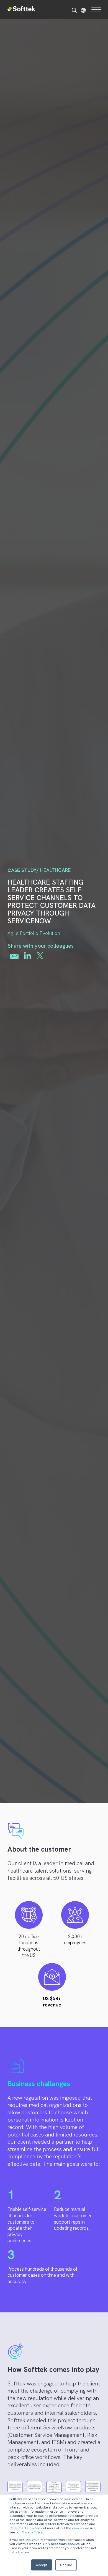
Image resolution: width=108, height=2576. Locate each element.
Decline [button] (66, 2565)
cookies (78, 2528)
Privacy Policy (32, 2532)
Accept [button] (42, 2565)
